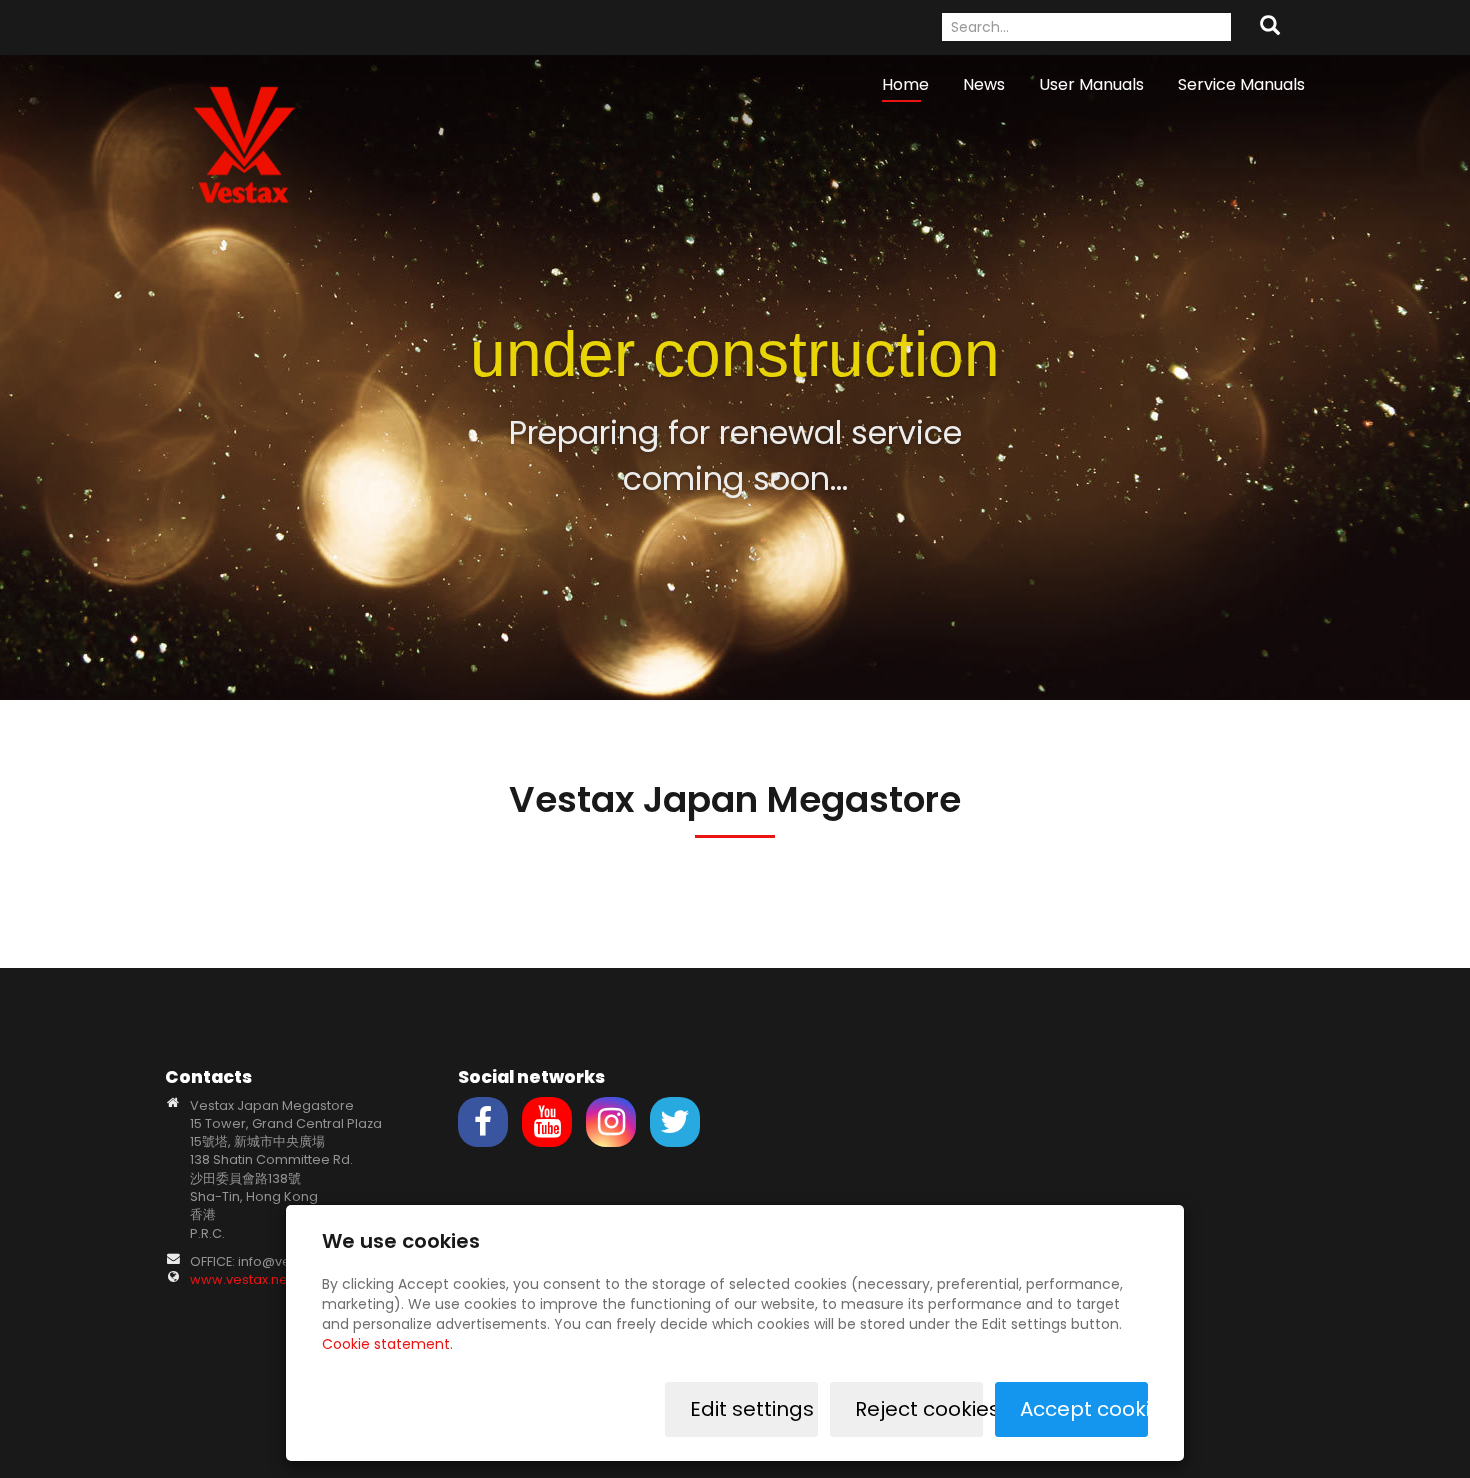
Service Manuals (1241, 84)
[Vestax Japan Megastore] (245, 143)
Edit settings (752, 1409)
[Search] (1270, 27)
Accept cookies (1084, 1409)
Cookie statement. (387, 1344)
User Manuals (1091, 84)
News (984, 84)
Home (905, 84)
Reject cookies (919, 1409)
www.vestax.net (241, 1279)
